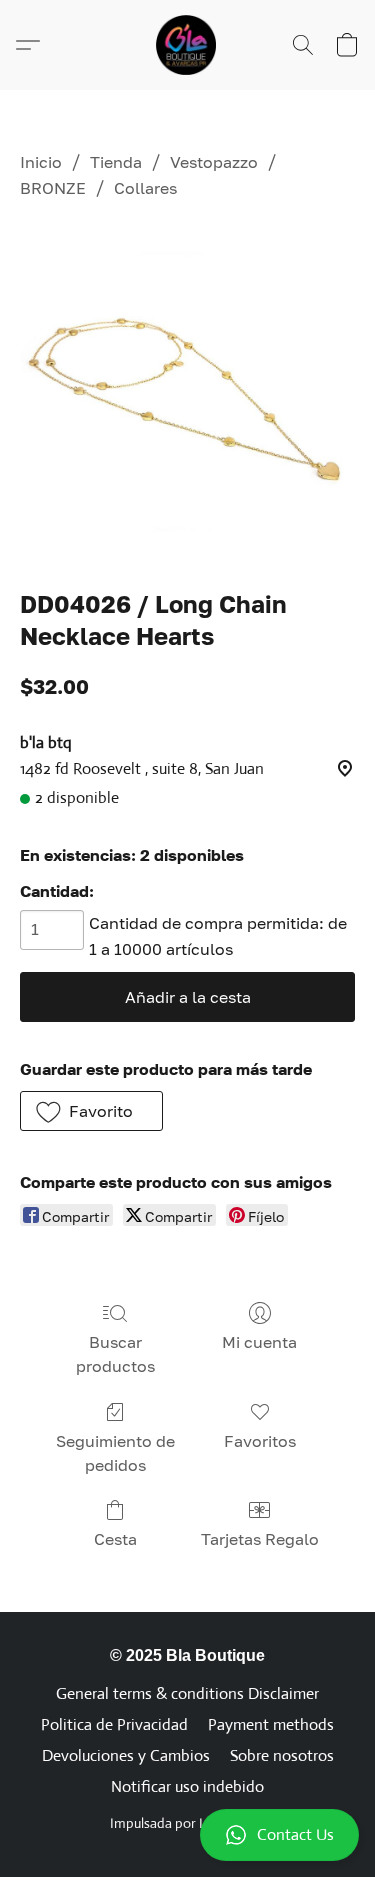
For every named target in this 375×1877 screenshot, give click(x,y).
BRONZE (53, 188)
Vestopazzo (214, 162)
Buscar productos (115, 1354)
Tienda (116, 162)
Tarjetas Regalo (260, 1539)
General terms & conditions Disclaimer (187, 1693)
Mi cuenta (259, 1342)
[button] (187, 1835)
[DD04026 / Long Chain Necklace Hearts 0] (187, 390)
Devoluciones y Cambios (126, 1755)
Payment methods (271, 1724)
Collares (145, 188)
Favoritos (260, 1441)
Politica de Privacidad (114, 1724)
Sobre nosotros (282, 1755)
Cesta (115, 1539)
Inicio (41, 162)
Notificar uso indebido (187, 1786)
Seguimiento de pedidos (115, 1453)
